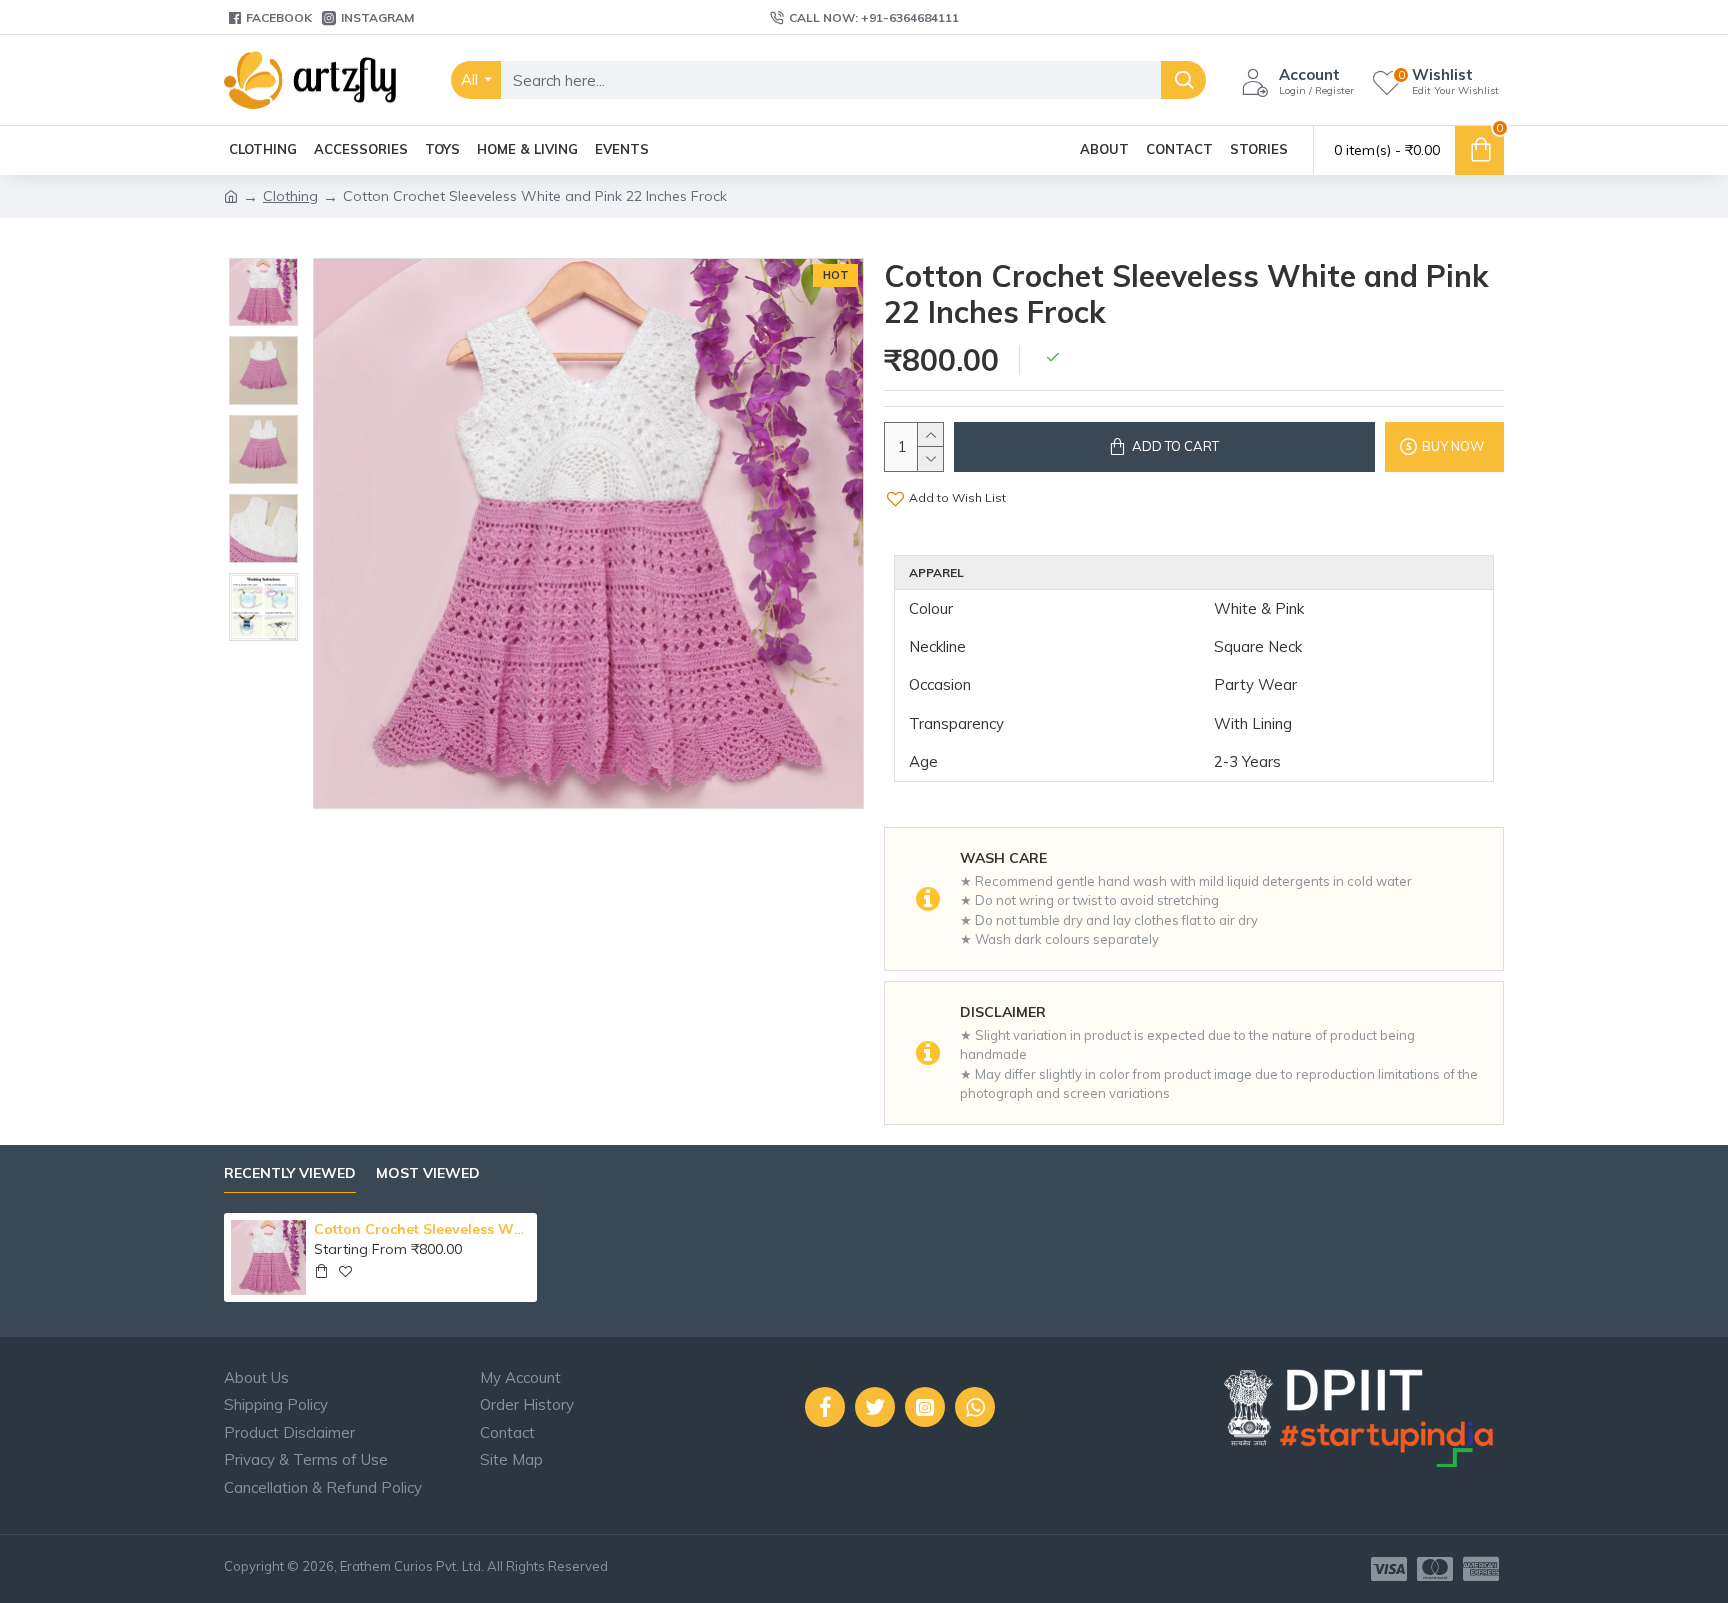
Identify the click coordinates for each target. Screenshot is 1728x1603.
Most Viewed (428, 1173)
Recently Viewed (290, 1173)
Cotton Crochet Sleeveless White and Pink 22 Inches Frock (422, 1229)
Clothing (290, 196)
